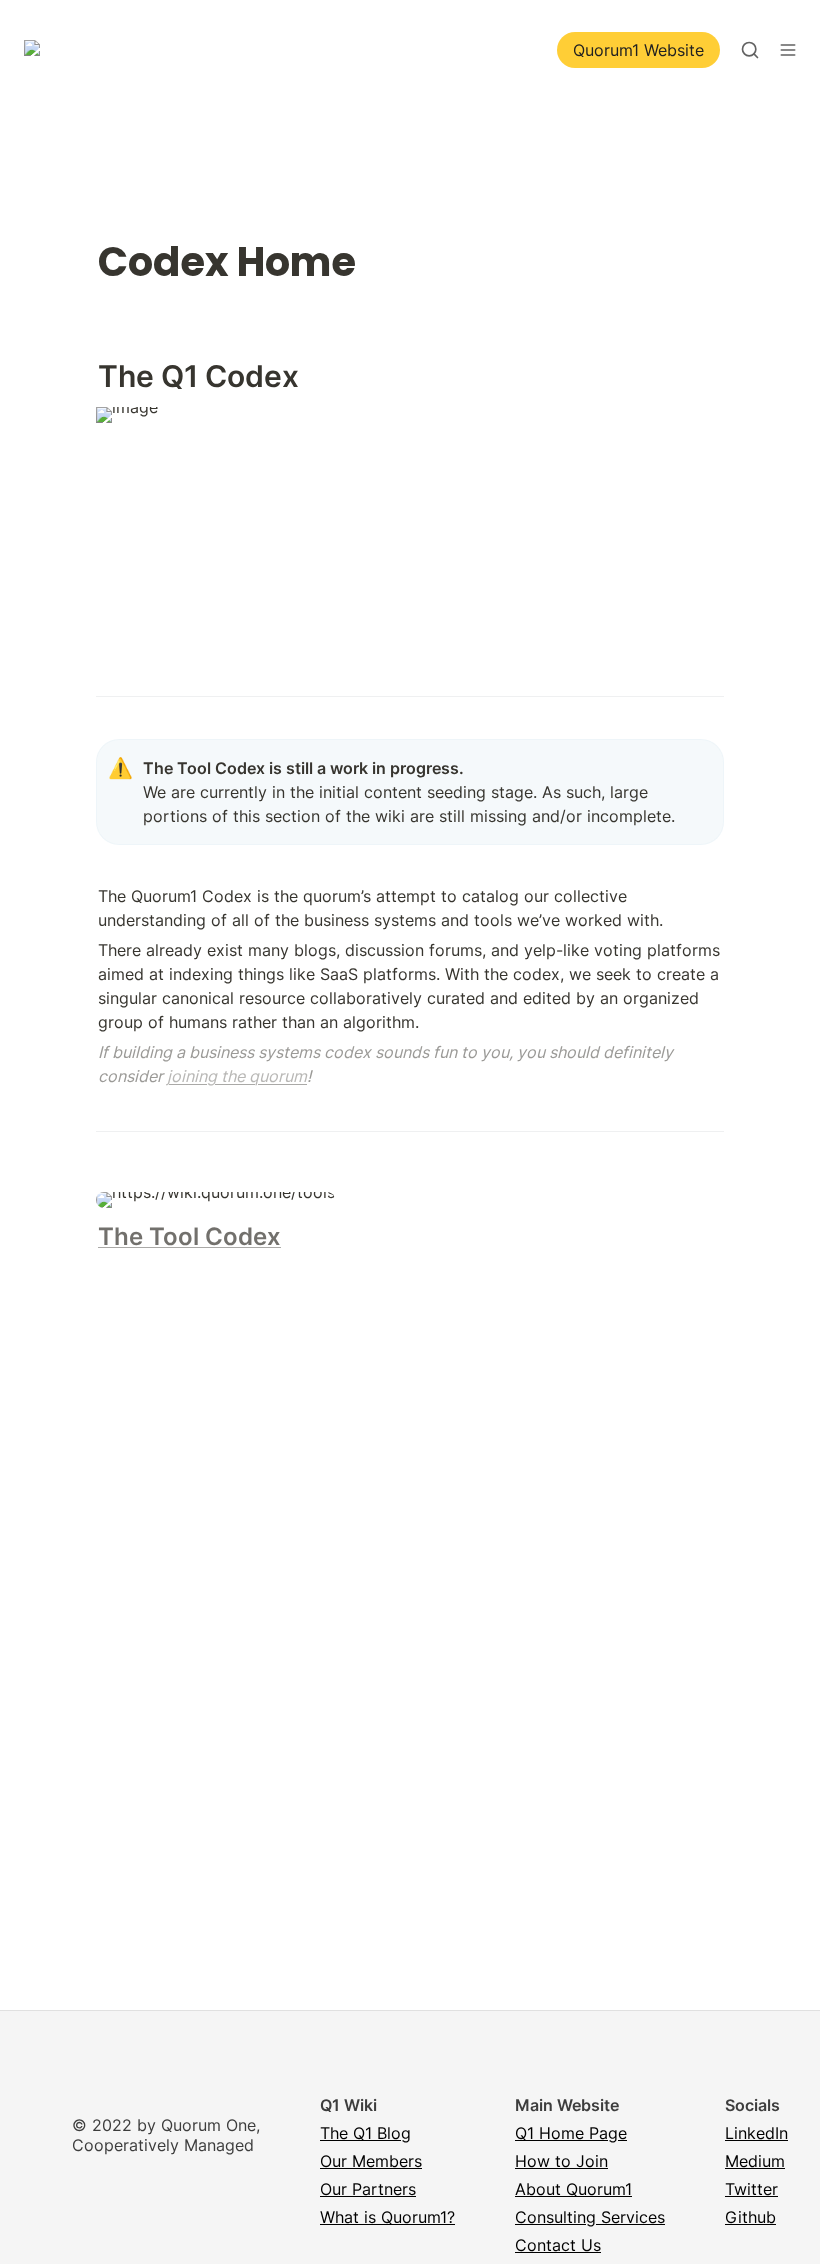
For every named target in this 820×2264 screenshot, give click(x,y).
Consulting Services (590, 2217)
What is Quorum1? (387, 2217)
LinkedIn (756, 2133)
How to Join (561, 2161)
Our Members (371, 2161)
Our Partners (368, 2189)
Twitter (751, 2189)
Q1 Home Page (571, 2133)
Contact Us (558, 2245)
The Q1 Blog (365, 2133)
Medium (755, 2161)
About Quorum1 (573, 2189)
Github (750, 2217)
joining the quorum (237, 1076)
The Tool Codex (189, 1236)
